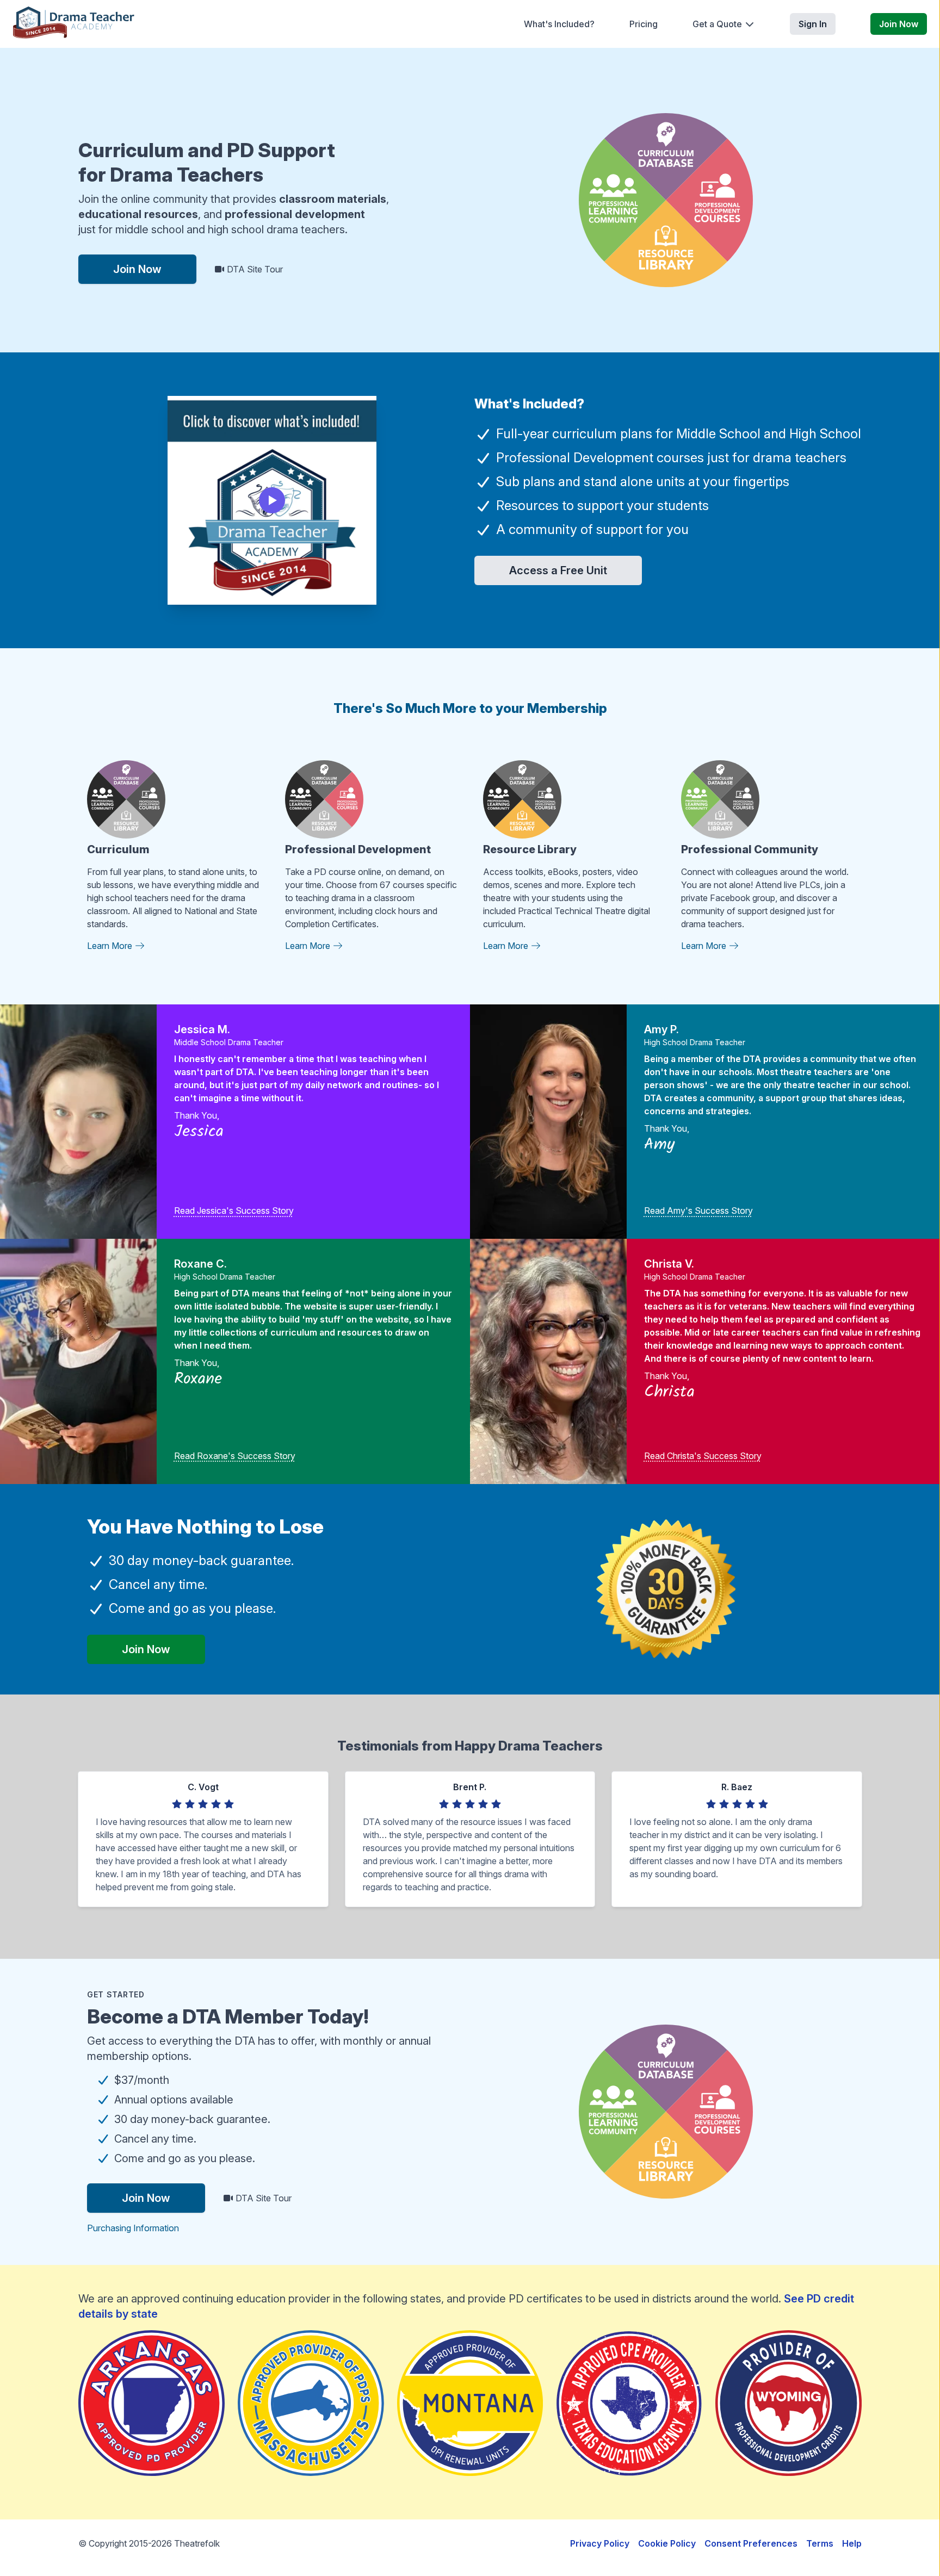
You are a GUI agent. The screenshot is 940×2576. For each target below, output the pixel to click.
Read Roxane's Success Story (235, 1456)
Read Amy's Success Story (698, 1211)
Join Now (899, 24)
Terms (820, 2543)
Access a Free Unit (558, 570)
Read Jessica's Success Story (234, 1211)
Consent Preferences (751, 2543)
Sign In (813, 24)
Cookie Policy (667, 2543)
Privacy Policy (600, 2543)
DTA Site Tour (254, 269)
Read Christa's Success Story (703, 1456)
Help (852, 2543)
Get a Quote (717, 24)
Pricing (644, 24)
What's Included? (559, 24)
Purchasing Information (133, 2228)
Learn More (111, 946)
